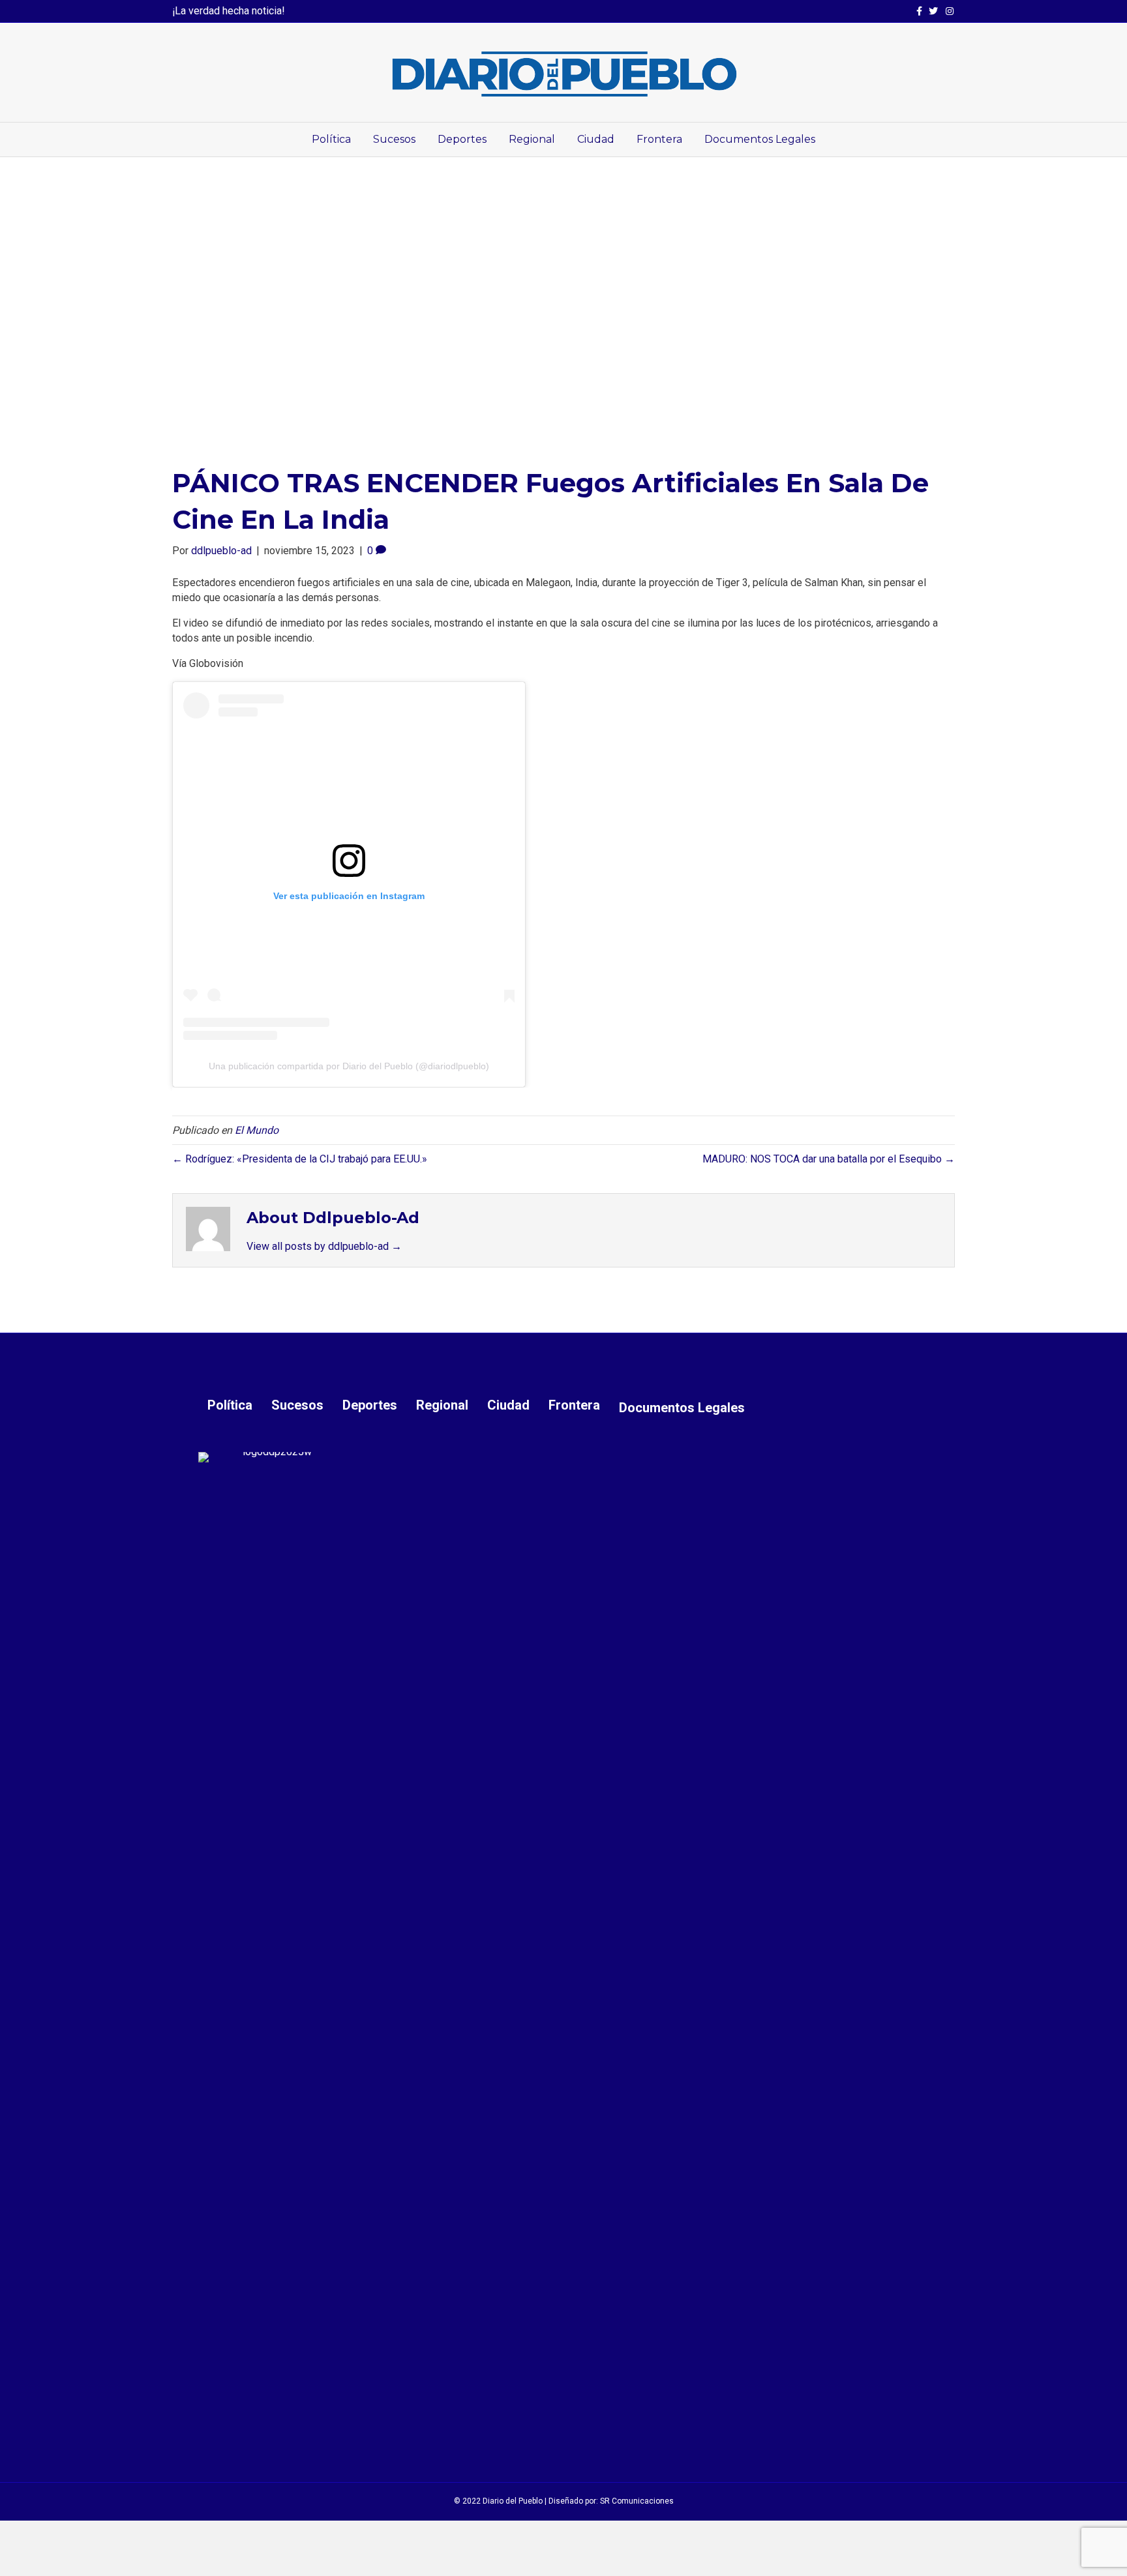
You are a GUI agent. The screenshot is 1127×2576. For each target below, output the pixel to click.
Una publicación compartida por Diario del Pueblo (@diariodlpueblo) (349, 1066)
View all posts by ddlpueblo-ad (324, 1246)
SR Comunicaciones (637, 2501)
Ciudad (596, 139)
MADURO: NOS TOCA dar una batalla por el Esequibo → (829, 1159)
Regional (532, 139)
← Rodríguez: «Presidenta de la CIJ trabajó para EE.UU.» (300, 1159)
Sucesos (394, 139)
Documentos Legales (760, 139)
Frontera (659, 139)
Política (331, 139)
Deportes (462, 139)
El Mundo (257, 1130)
